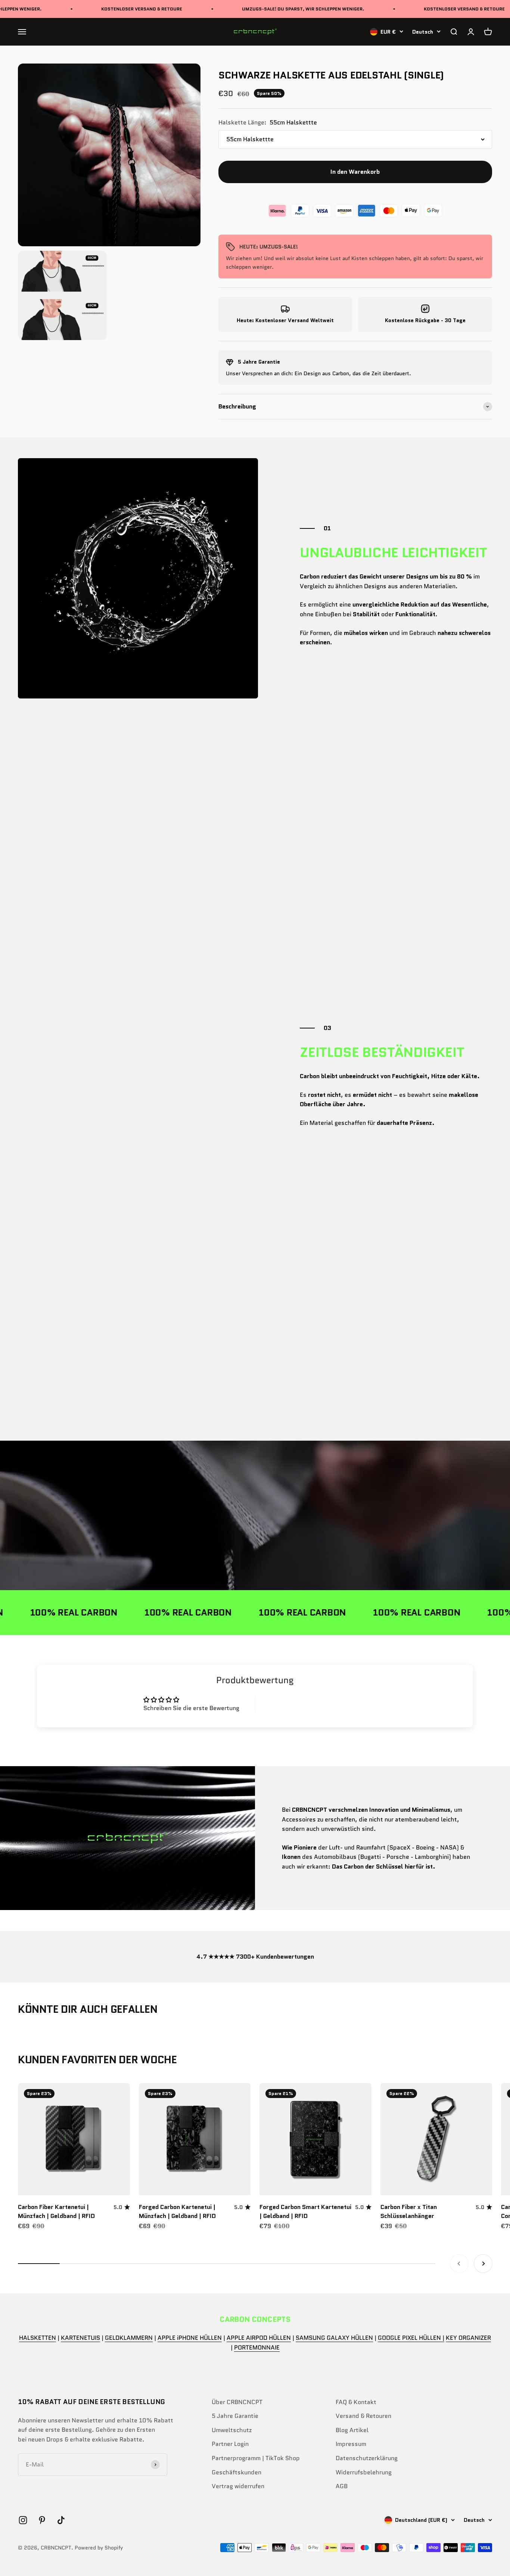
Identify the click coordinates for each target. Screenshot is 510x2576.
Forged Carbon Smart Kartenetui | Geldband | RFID (305, 2211)
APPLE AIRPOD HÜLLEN (259, 2338)
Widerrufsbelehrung (364, 2472)
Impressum (351, 2444)
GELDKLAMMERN (129, 2338)
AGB (342, 2486)
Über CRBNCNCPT (237, 2402)
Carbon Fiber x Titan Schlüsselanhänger (409, 2211)
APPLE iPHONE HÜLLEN (190, 2338)
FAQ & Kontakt (356, 2402)
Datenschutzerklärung (367, 2458)
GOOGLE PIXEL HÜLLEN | (411, 2338)
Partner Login (230, 2444)
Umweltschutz (232, 2430)
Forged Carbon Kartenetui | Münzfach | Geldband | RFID (177, 2211)
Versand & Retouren (363, 2416)
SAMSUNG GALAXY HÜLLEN (334, 2338)
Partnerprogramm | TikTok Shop (256, 2458)
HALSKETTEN (38, 2338)
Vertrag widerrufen (238, 2486)
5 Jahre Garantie (235, 2416)
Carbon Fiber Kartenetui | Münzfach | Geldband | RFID (56, 2211)
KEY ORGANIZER (468, 2338)
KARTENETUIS (80, 2338)
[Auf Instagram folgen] (23, 2520)
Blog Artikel (352, 2430)
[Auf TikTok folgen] (61, 2520)
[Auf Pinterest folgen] (42, 2520)
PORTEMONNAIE (257, 2347)
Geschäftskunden (237, 2472)
